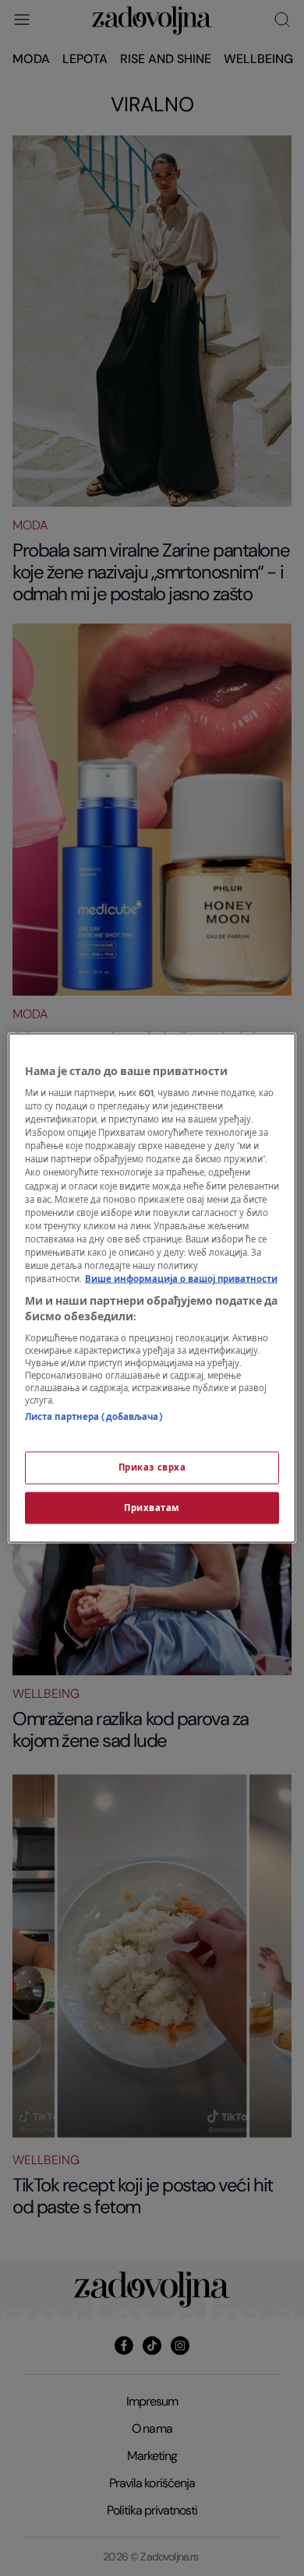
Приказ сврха (152, 1467)
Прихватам (152, 1508)
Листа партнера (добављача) (94, 1417)
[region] (152, 1288)
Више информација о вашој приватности (181, 1279)
